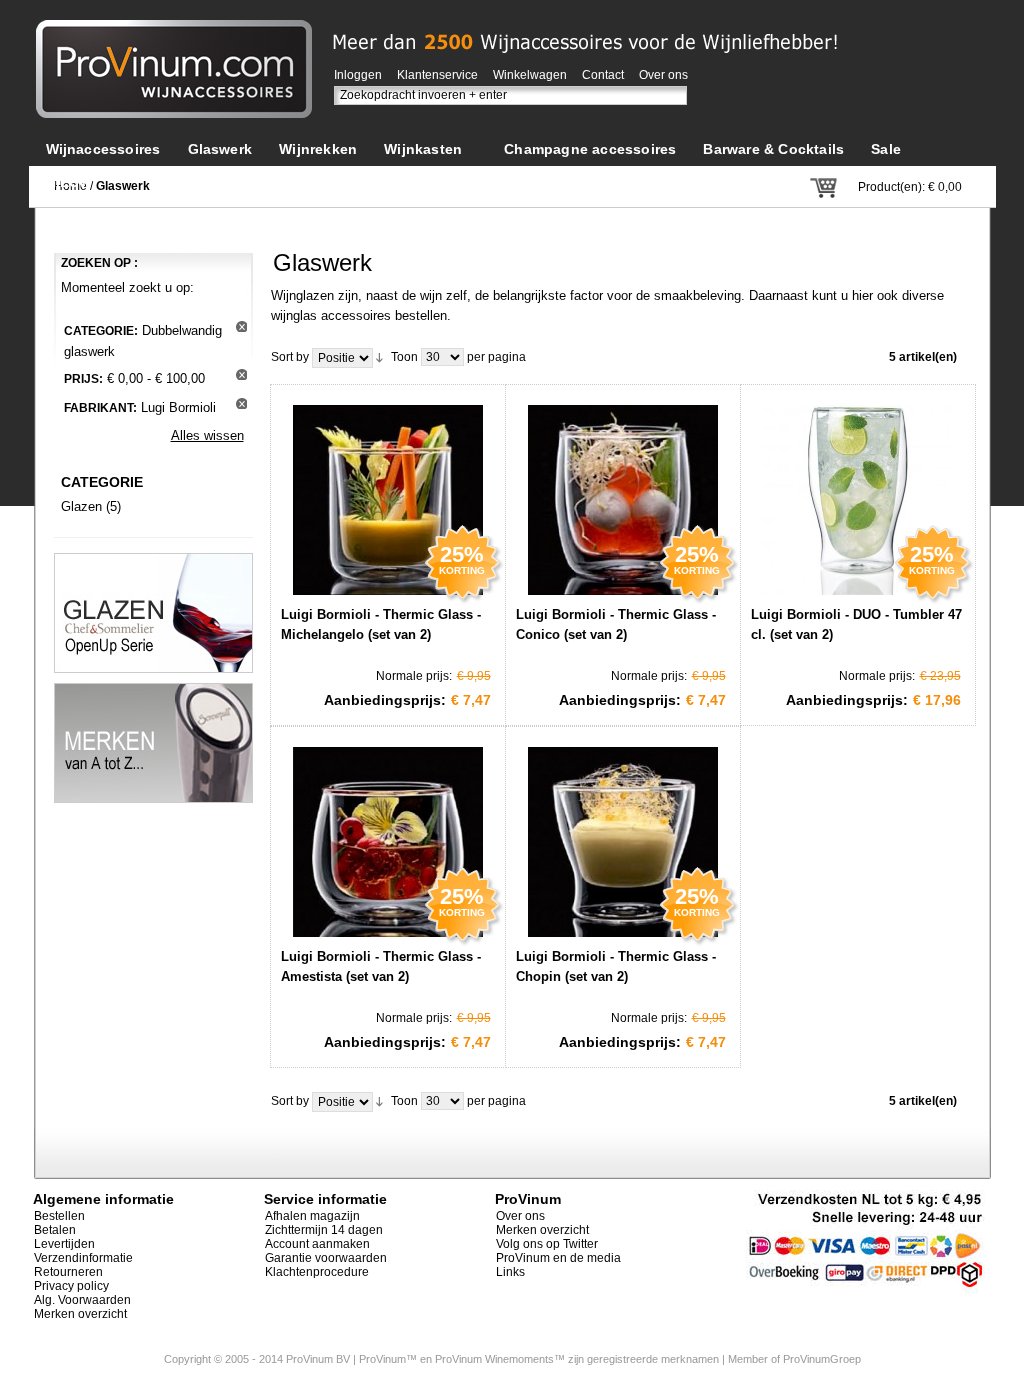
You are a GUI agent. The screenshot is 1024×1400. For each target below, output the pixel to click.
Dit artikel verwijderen (241, 326)
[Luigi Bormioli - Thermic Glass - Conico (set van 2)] (623, 495)
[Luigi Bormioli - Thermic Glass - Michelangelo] (388, 495)
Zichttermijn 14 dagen (324, 1230)
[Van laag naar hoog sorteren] (379, 357)
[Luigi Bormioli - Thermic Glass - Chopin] (623, 837)
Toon (404, 357)
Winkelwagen (530, 75)
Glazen (81, 506)
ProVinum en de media (558, 1258)
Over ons (663, 75)
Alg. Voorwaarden (82, 1300)
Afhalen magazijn (312, 1216)
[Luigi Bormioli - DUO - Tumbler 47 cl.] (858, 495)
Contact (603, 75)
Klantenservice (437, 75)
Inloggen (358, 75)
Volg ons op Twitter (547, 1244)
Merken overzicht (80, 1314)
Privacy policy (71, 1286)
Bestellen (59, 1216)
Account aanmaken (317, 1244)
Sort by (290, 357)
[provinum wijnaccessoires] (174, 29)
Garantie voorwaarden (326, 1258)
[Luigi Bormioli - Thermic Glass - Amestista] (388, 837)
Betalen (55, 1230)
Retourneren (68, 1272)
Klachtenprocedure (317, 1272)
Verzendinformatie (83, 1258)
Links (510, 1272)
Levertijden (64, 1244)
